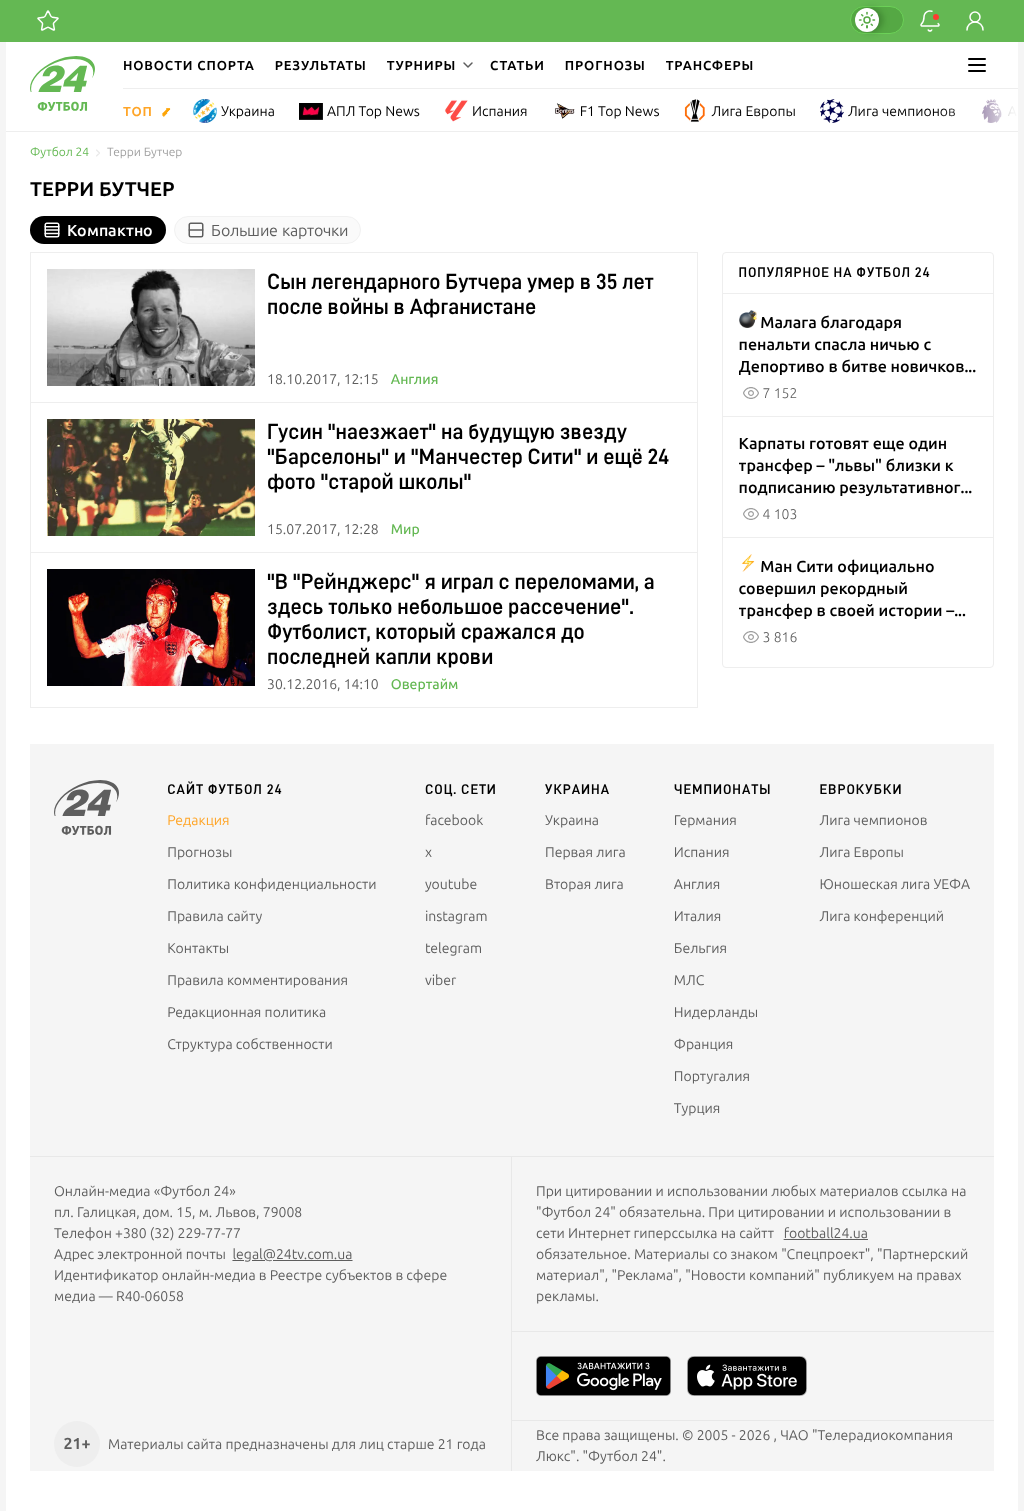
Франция (704, 1044)
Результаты (321, 65)
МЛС (689, 980)
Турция (697, 1108)
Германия (705, 820)
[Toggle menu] (977, 65)
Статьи (517, 65)
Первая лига (585, 852)
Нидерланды (716, 1012)
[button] (428, 65)
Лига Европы (753, 111)
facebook (454, 820)
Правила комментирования (257, 980)
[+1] (48, 21)
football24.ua (826, 1233)
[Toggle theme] (877, 20)
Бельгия (700, 948)
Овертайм (425, 684)
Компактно (110, 230)
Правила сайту (214, 916)
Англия (415, 379)
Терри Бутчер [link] (144, 152)
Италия (697, 916)
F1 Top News (620, 111)
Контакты (198, 948)
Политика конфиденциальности (271, 884)
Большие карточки (279, 230)
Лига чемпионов (902, 111)
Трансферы (710, 65)
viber (440, 980)
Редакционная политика (246, 1012)
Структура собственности (250, 1044)
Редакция (198, 820)
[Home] (62, 106)
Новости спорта (189, 65)
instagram (456, 916)
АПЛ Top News (373, 111)
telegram (453, 948)
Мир (405, 529)
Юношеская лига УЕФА (895, 884)
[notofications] (930, 21)
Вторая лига (584, 884)
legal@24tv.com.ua (292, 1254)
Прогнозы (605, 65)
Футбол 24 (59, 152)
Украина (248, 111)
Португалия (712, 1076)
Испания (500, 111)
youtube (451, 884)
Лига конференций (882, 916)
